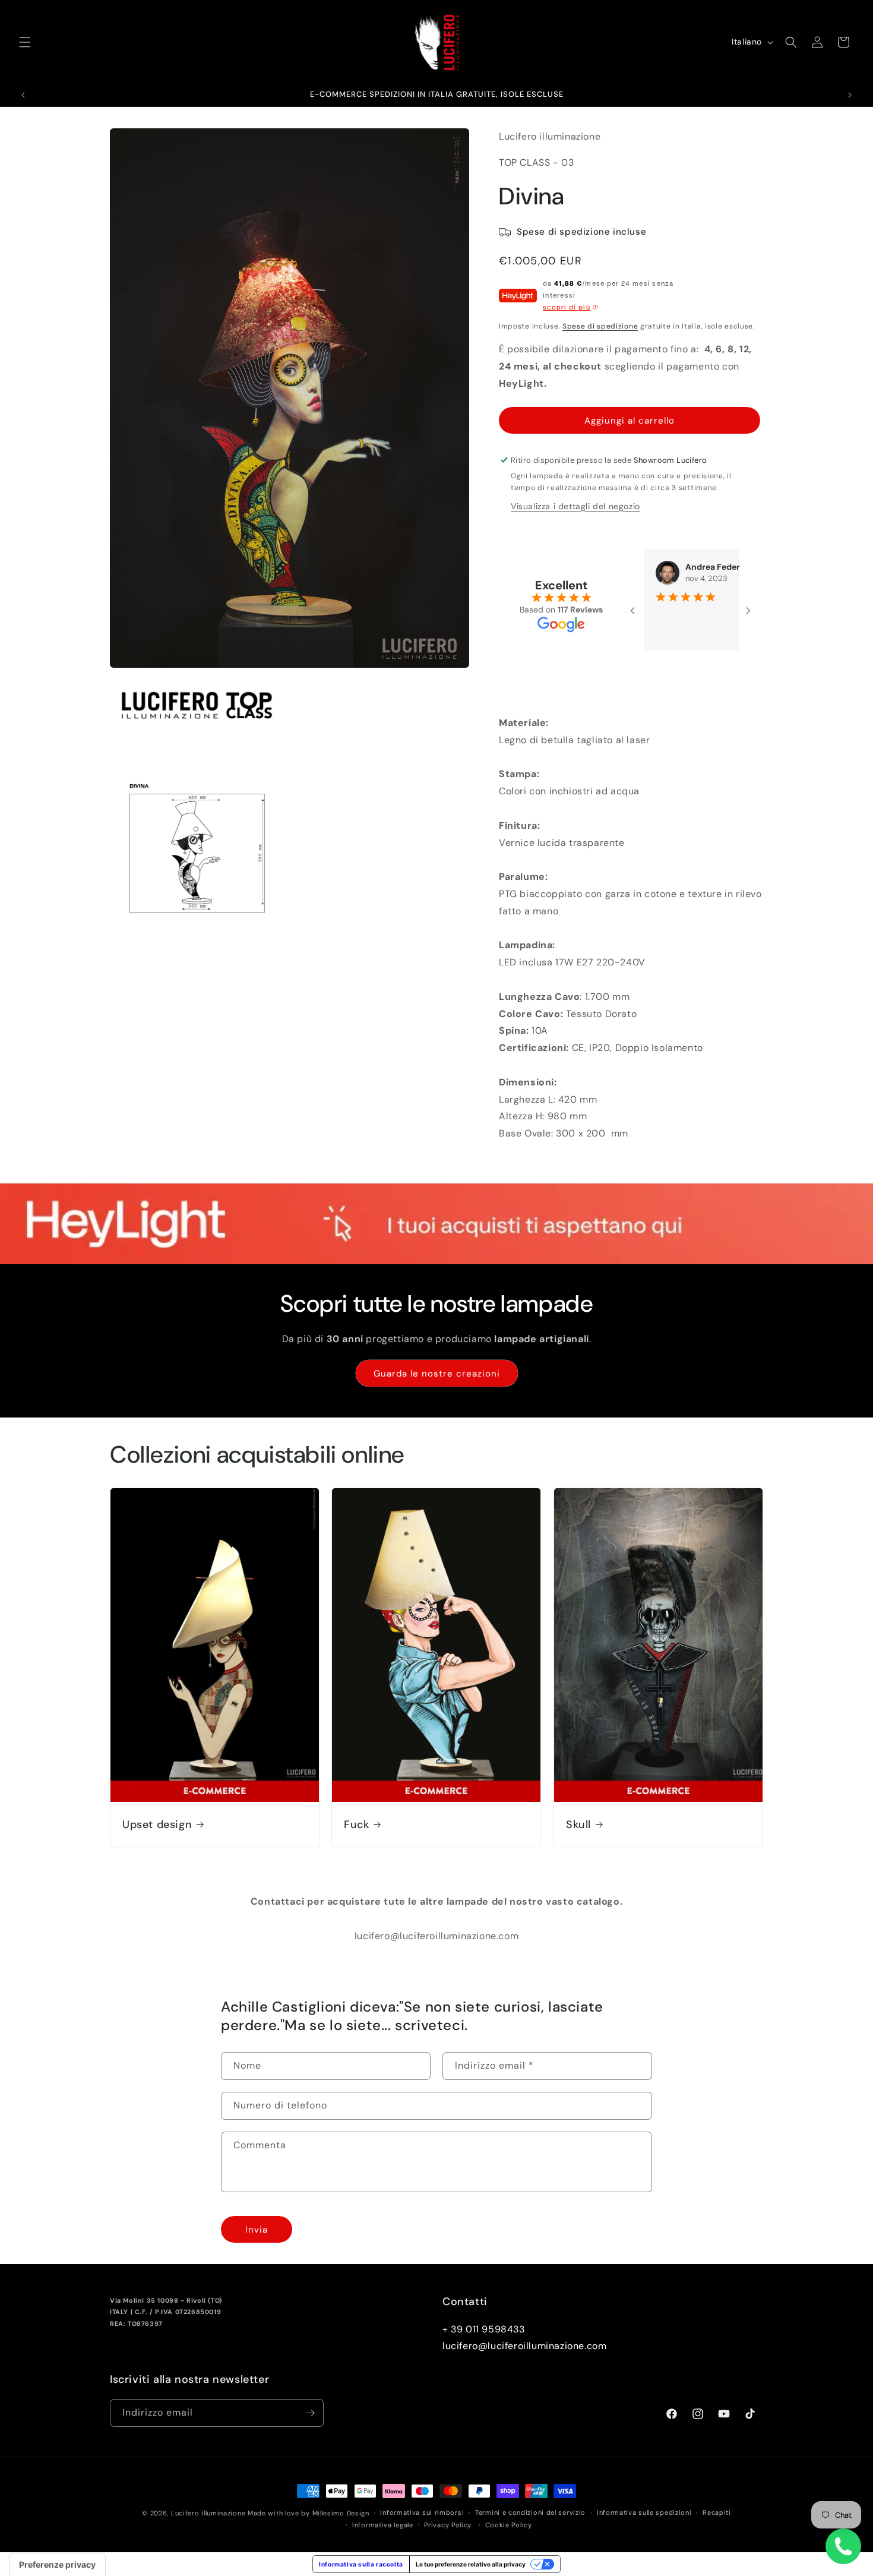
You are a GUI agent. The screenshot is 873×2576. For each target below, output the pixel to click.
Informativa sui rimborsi (422, 2512)
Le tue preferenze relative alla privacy (471, 2564)
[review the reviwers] (707, 568)
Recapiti (717, 2512)
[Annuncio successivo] (850, 95)
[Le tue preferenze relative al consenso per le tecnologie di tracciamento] (57, 2565)
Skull (578, 1825)
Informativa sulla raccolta (361, 2564)
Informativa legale (383, 2525)
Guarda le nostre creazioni (437, 1374)
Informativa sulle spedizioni (644, 2512)
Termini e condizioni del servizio (530, 2512)
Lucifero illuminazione (208, 2513)
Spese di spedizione (600, 326)
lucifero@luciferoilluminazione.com (524, 2346)
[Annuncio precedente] (23, 95)
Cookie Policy (509, 2525)
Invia (257, 2230)
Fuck (356, 1825)
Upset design (157, 1825)
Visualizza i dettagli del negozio (575, 506)
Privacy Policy (448, 2525)
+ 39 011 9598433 (484, 2329)
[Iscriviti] (310, 2413)
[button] (25, 42)
